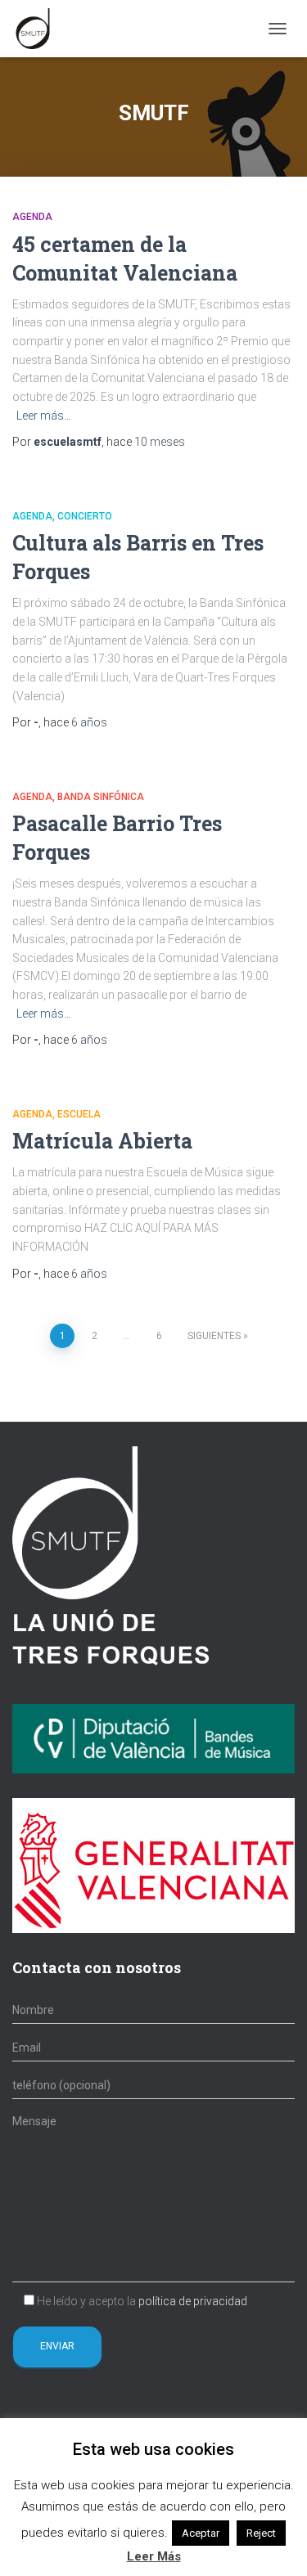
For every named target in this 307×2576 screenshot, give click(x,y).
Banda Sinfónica (101, 797)
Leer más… (44, 416)
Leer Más (154, 2556)
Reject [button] (261, 2533)
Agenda (32, 217)
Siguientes (214, 1336)
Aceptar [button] (201, 2533)
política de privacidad (193, 2301)
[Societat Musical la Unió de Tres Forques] (39, 29)
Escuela (79, 1114)
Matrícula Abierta (102, 1141)
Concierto (85, 516)
